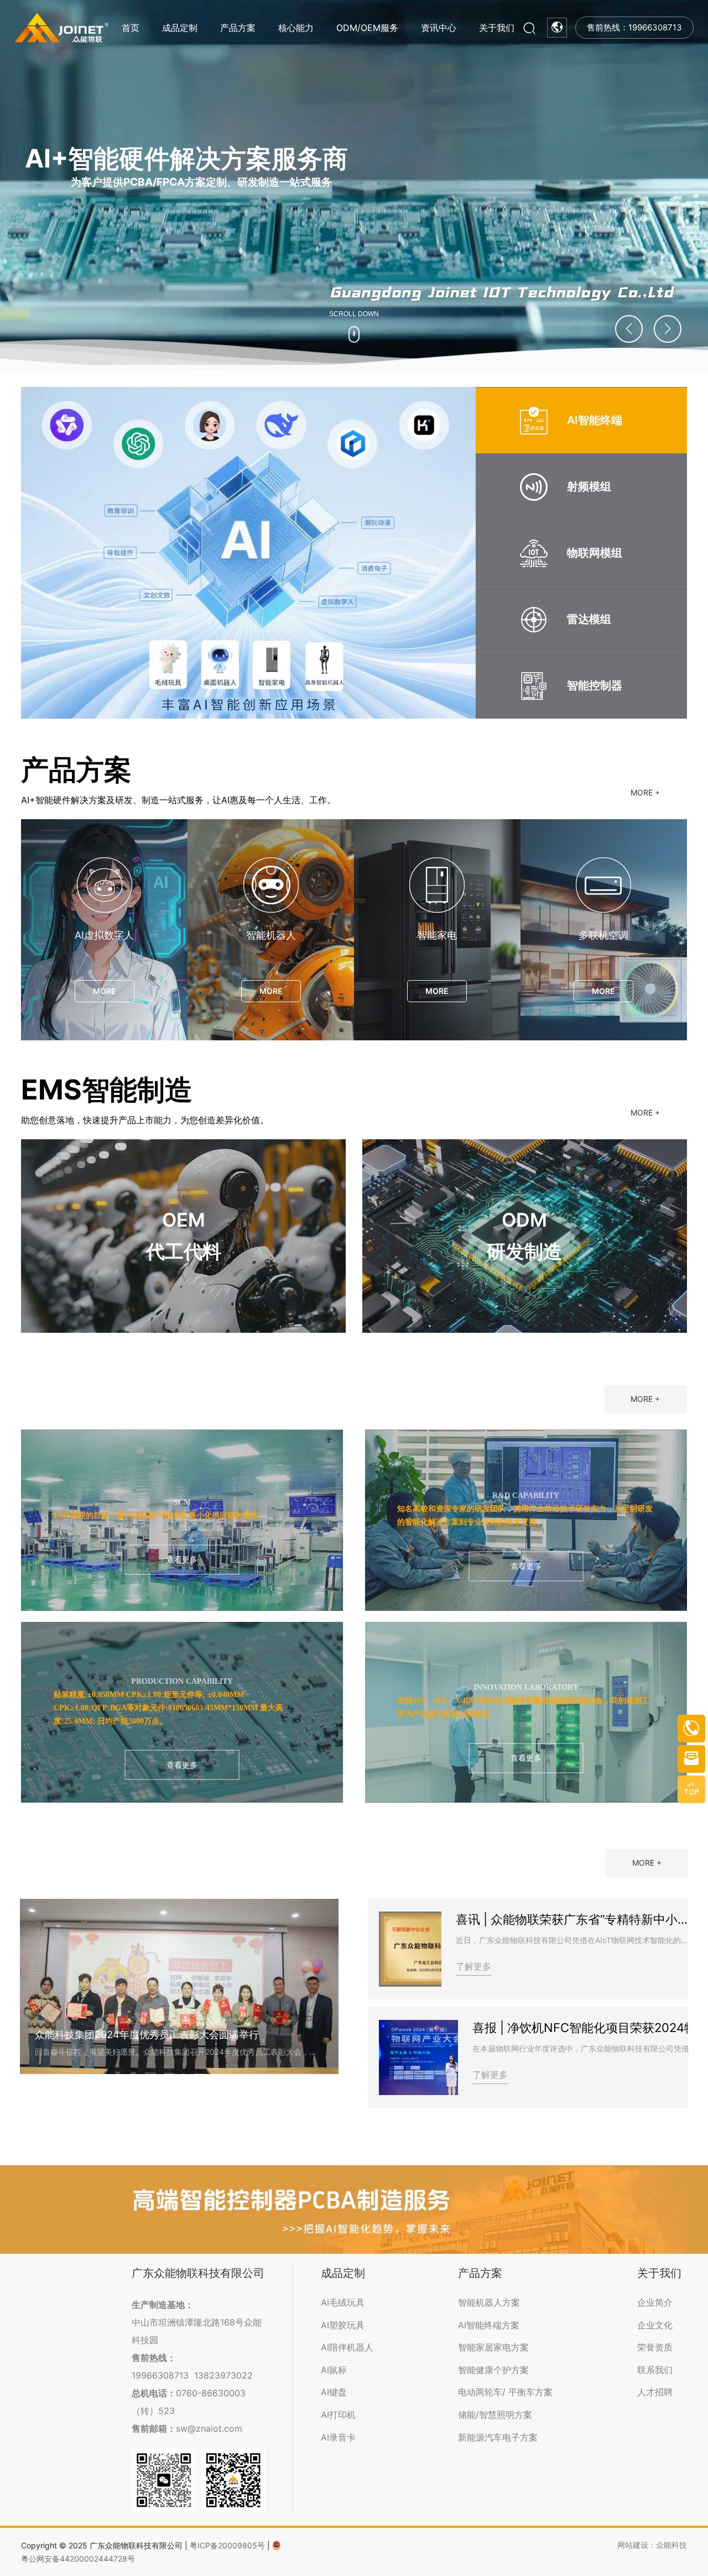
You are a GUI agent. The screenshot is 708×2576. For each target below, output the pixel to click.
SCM (182, 1502)
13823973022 (223, 2375)
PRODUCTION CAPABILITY (182, 1681)
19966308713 (160, 2375)
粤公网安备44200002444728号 (78, 2559)
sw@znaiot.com (209, 2428)
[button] (668, 329)
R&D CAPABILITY (526, 1496)
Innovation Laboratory (526, 1687)
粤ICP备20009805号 (227, 2545)
